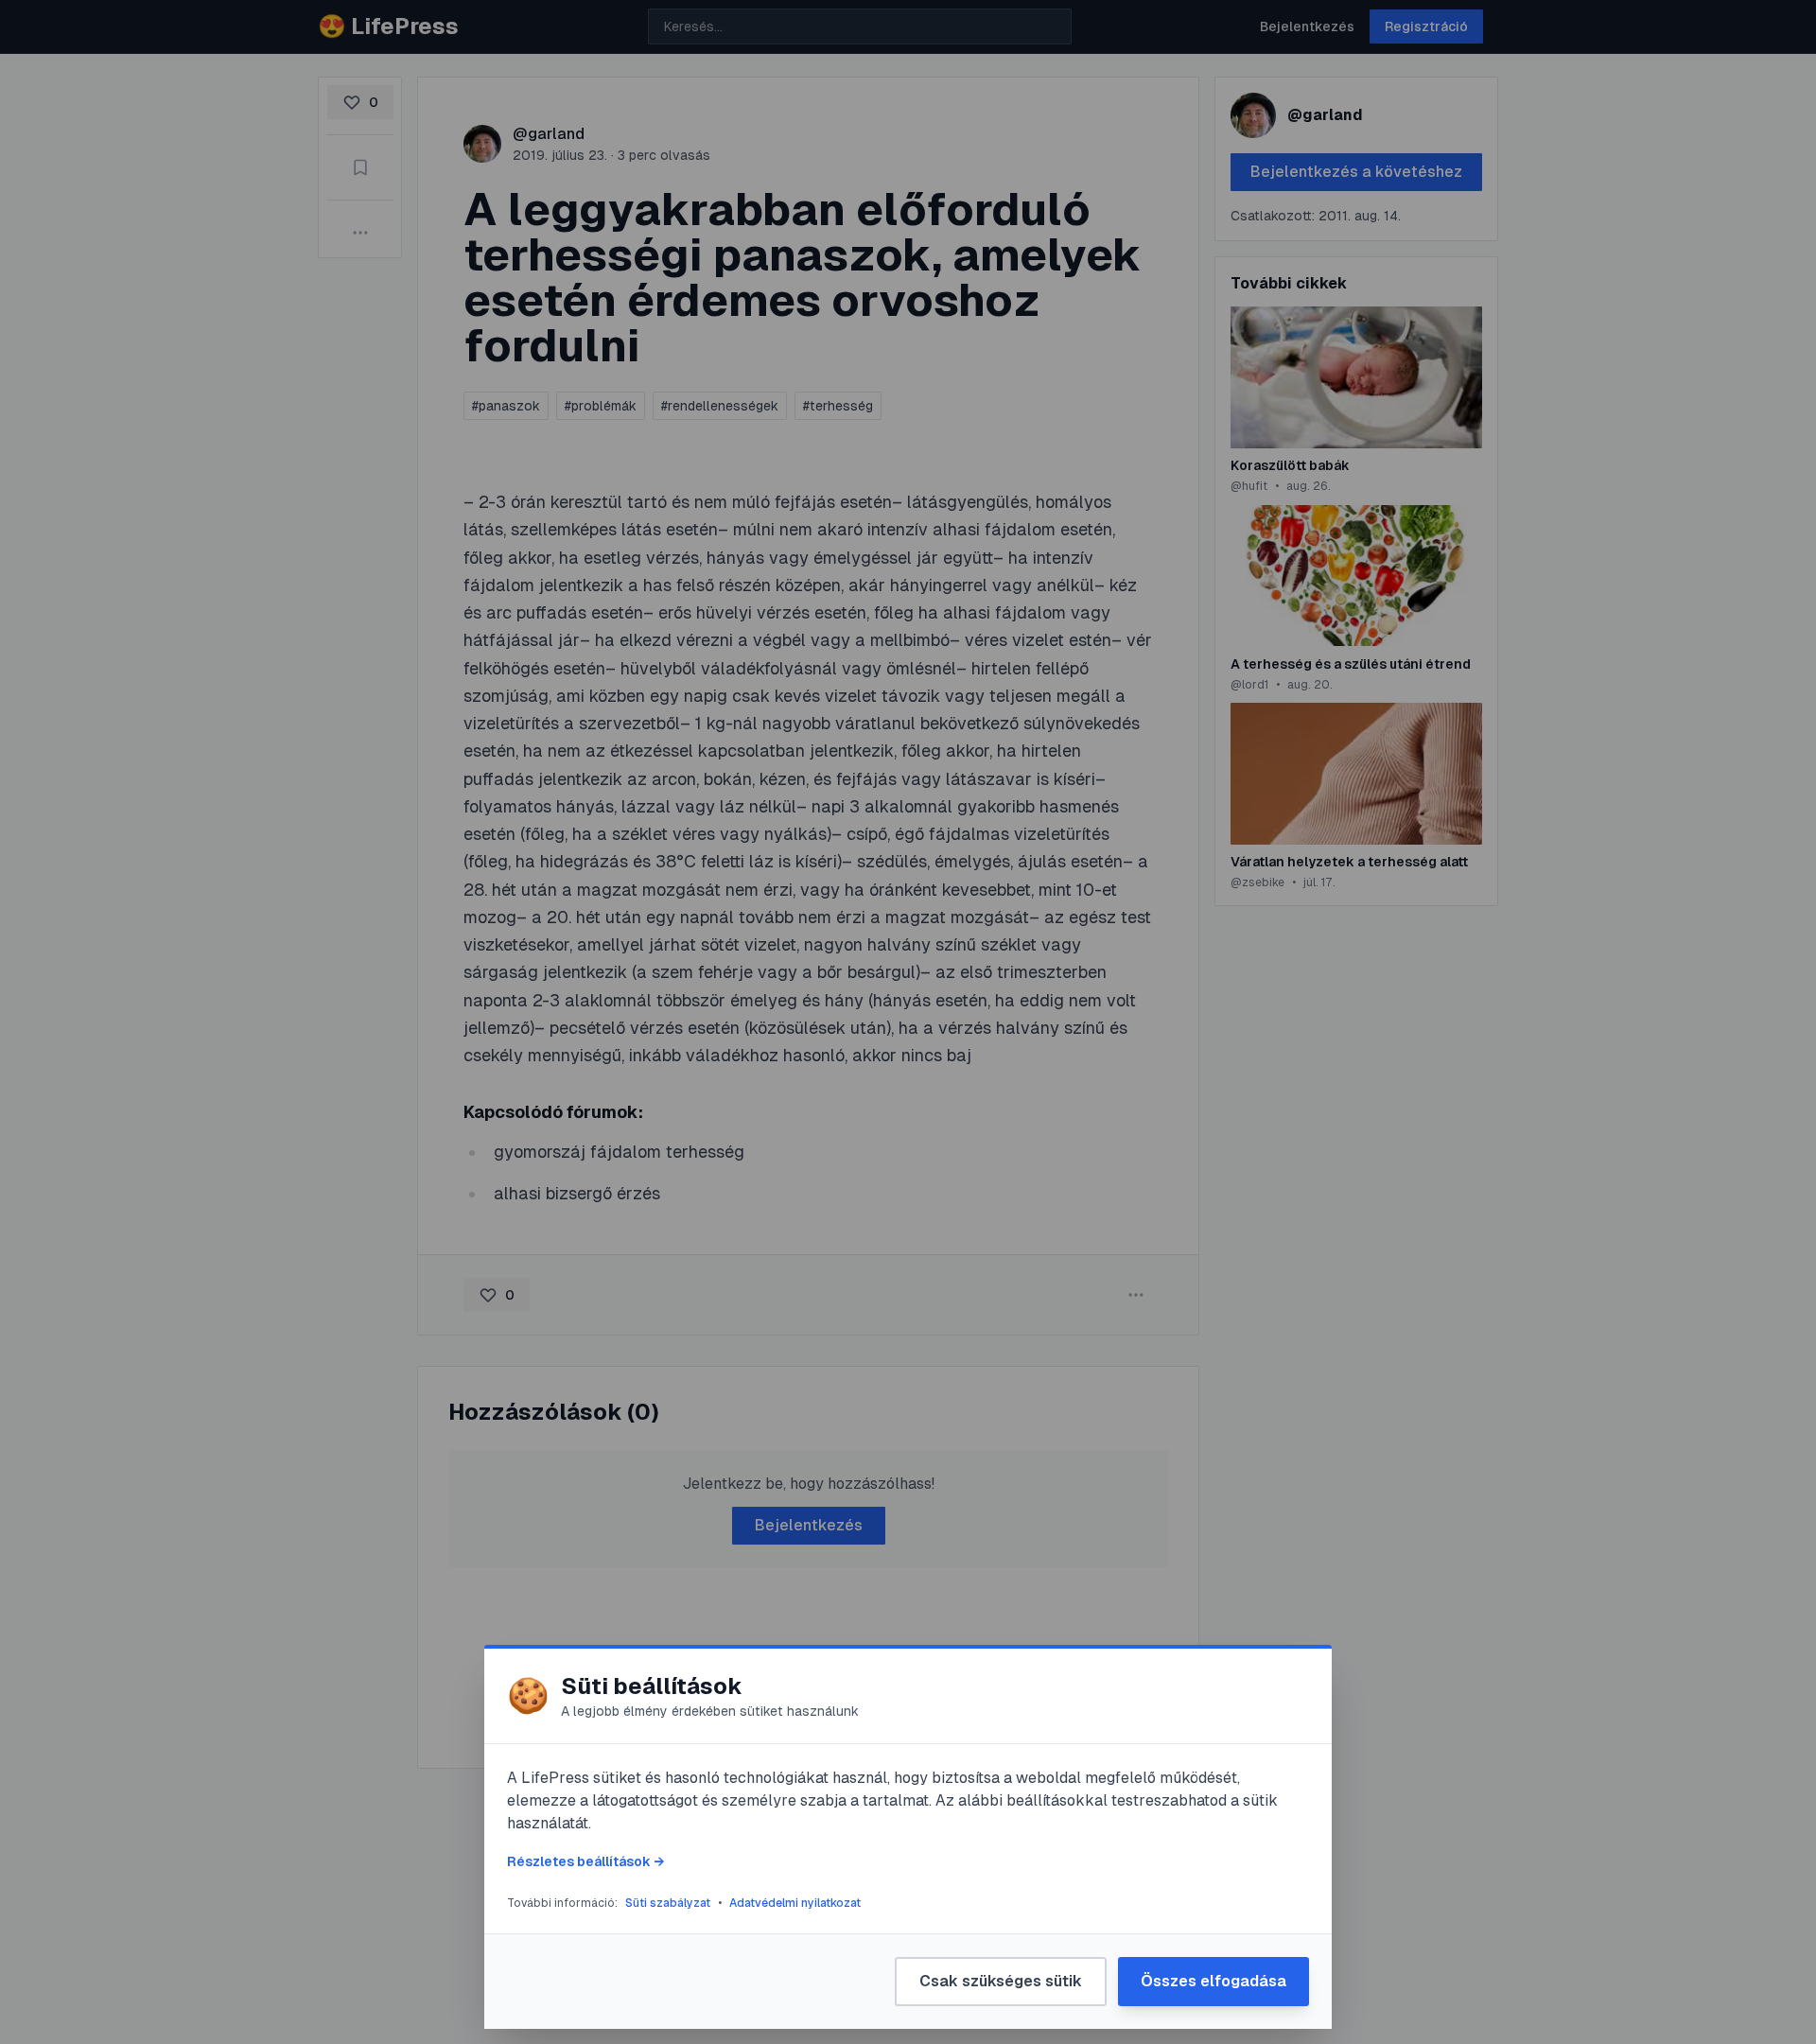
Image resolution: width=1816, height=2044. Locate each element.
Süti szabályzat (668, 1903)
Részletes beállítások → (585, 1861)
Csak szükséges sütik (1001, 1981)
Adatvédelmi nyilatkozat (795, 1903)
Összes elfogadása (1214, 1981)
